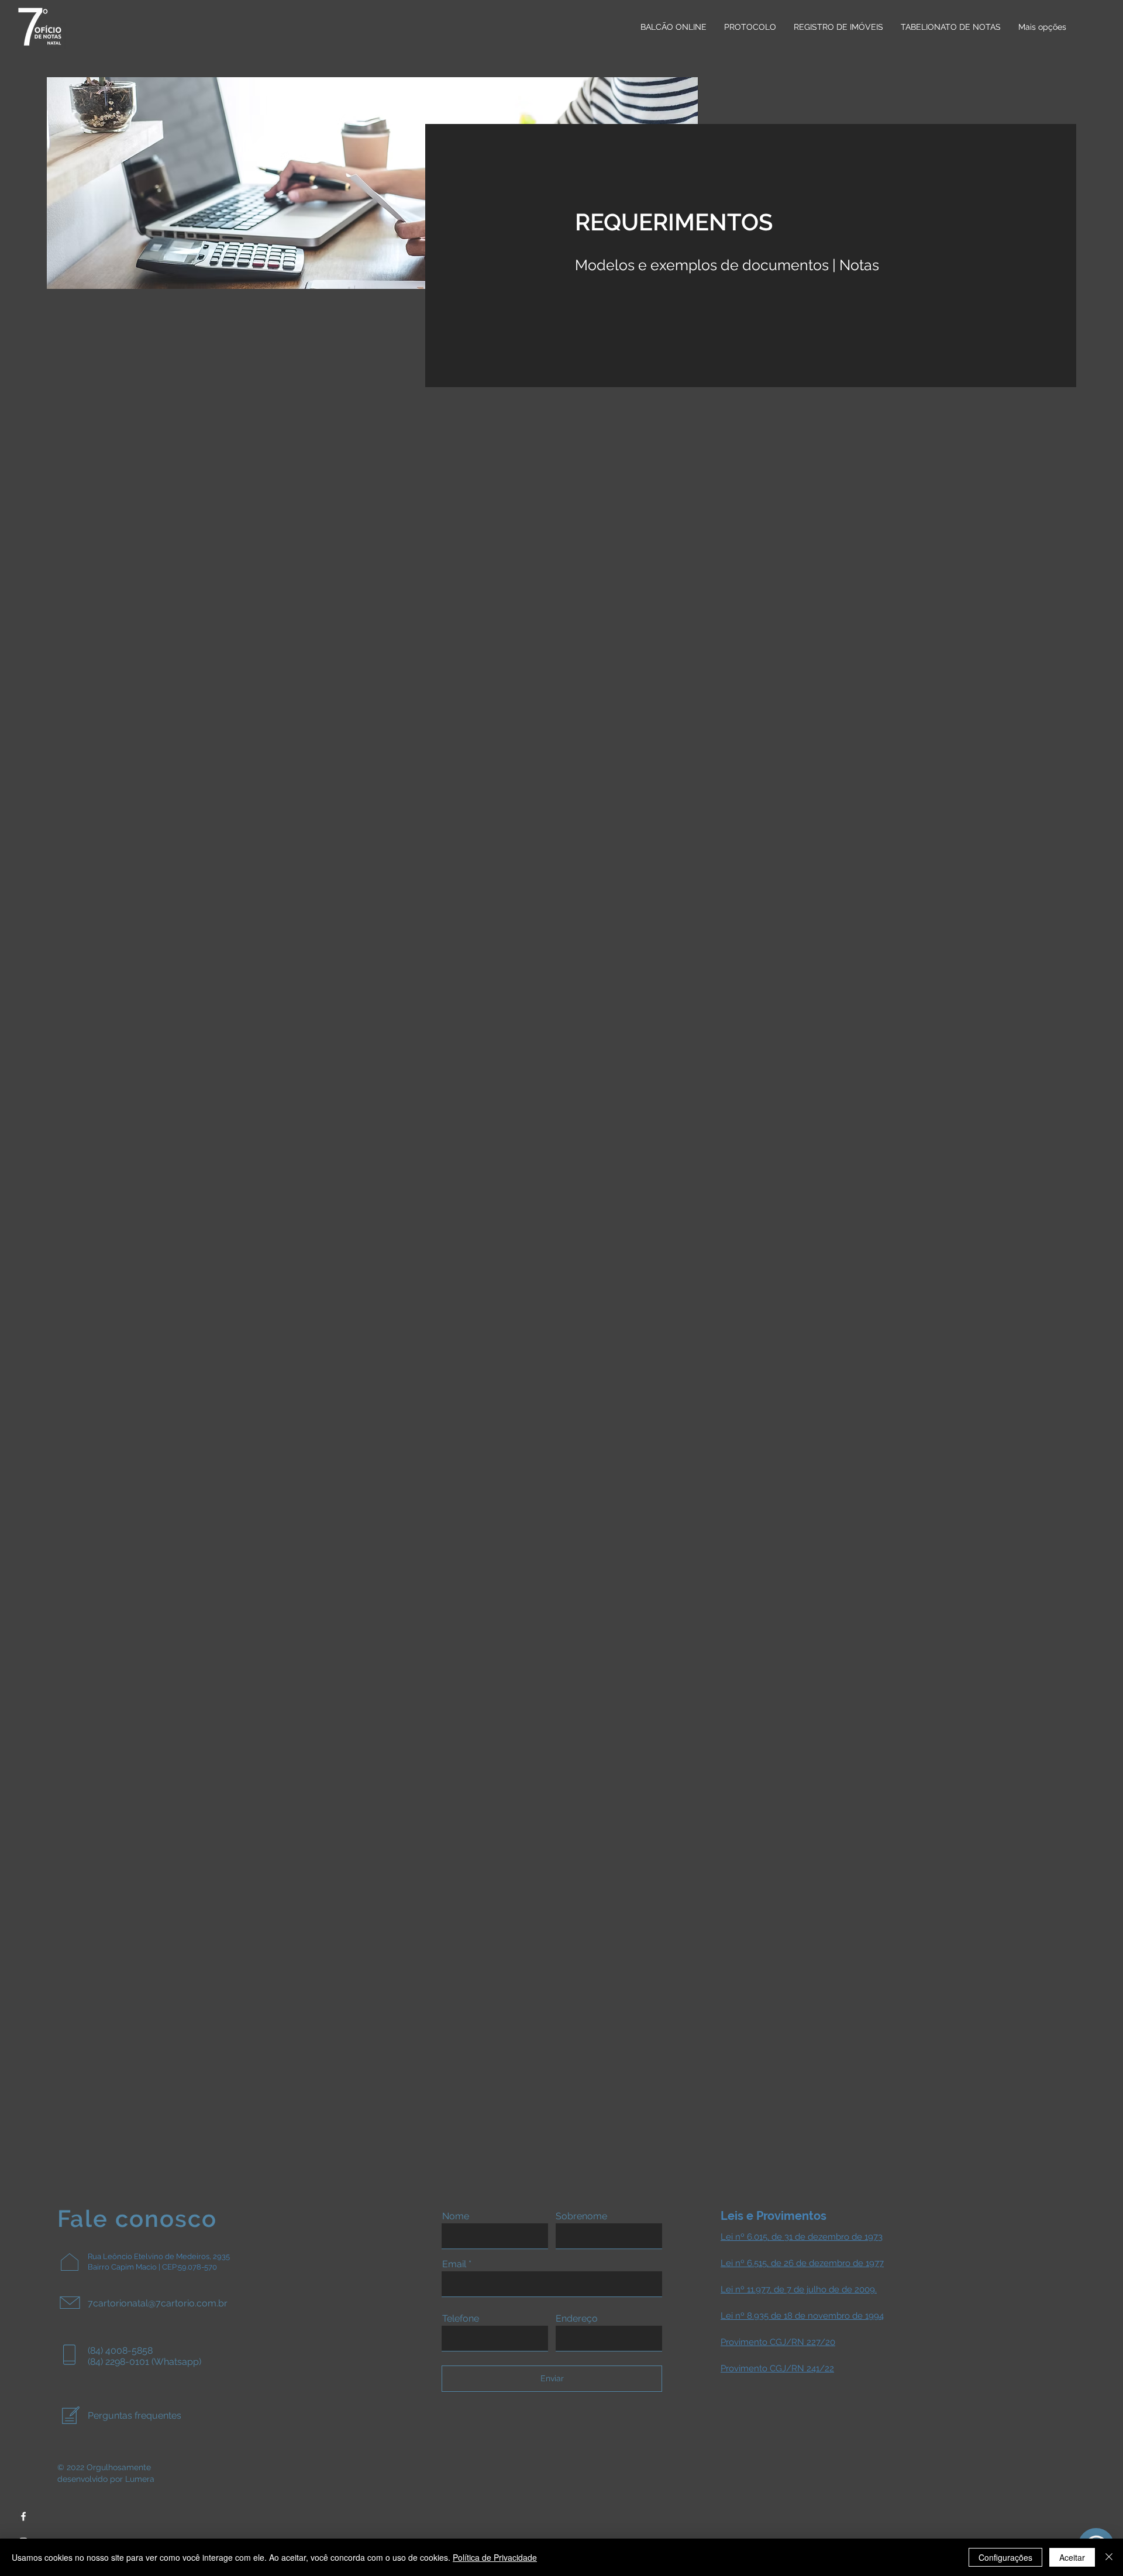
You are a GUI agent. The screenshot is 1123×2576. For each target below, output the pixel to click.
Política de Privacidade (495, 2557)
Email (454, 2264)
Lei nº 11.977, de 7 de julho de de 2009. (799, 2289)
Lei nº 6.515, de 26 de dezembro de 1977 (802, 2263)
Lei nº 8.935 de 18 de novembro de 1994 (802, 2316)
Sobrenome (581, 2216)
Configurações (1005, 2557)
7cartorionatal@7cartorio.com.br (158, 2303)
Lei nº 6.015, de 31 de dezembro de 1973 (802, 2237)
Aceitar (1072, 2557)
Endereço (577, 2319)
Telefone (461, 2319)
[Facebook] (23, 2516)
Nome (456, 2216)
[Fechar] (1109, 2557)
